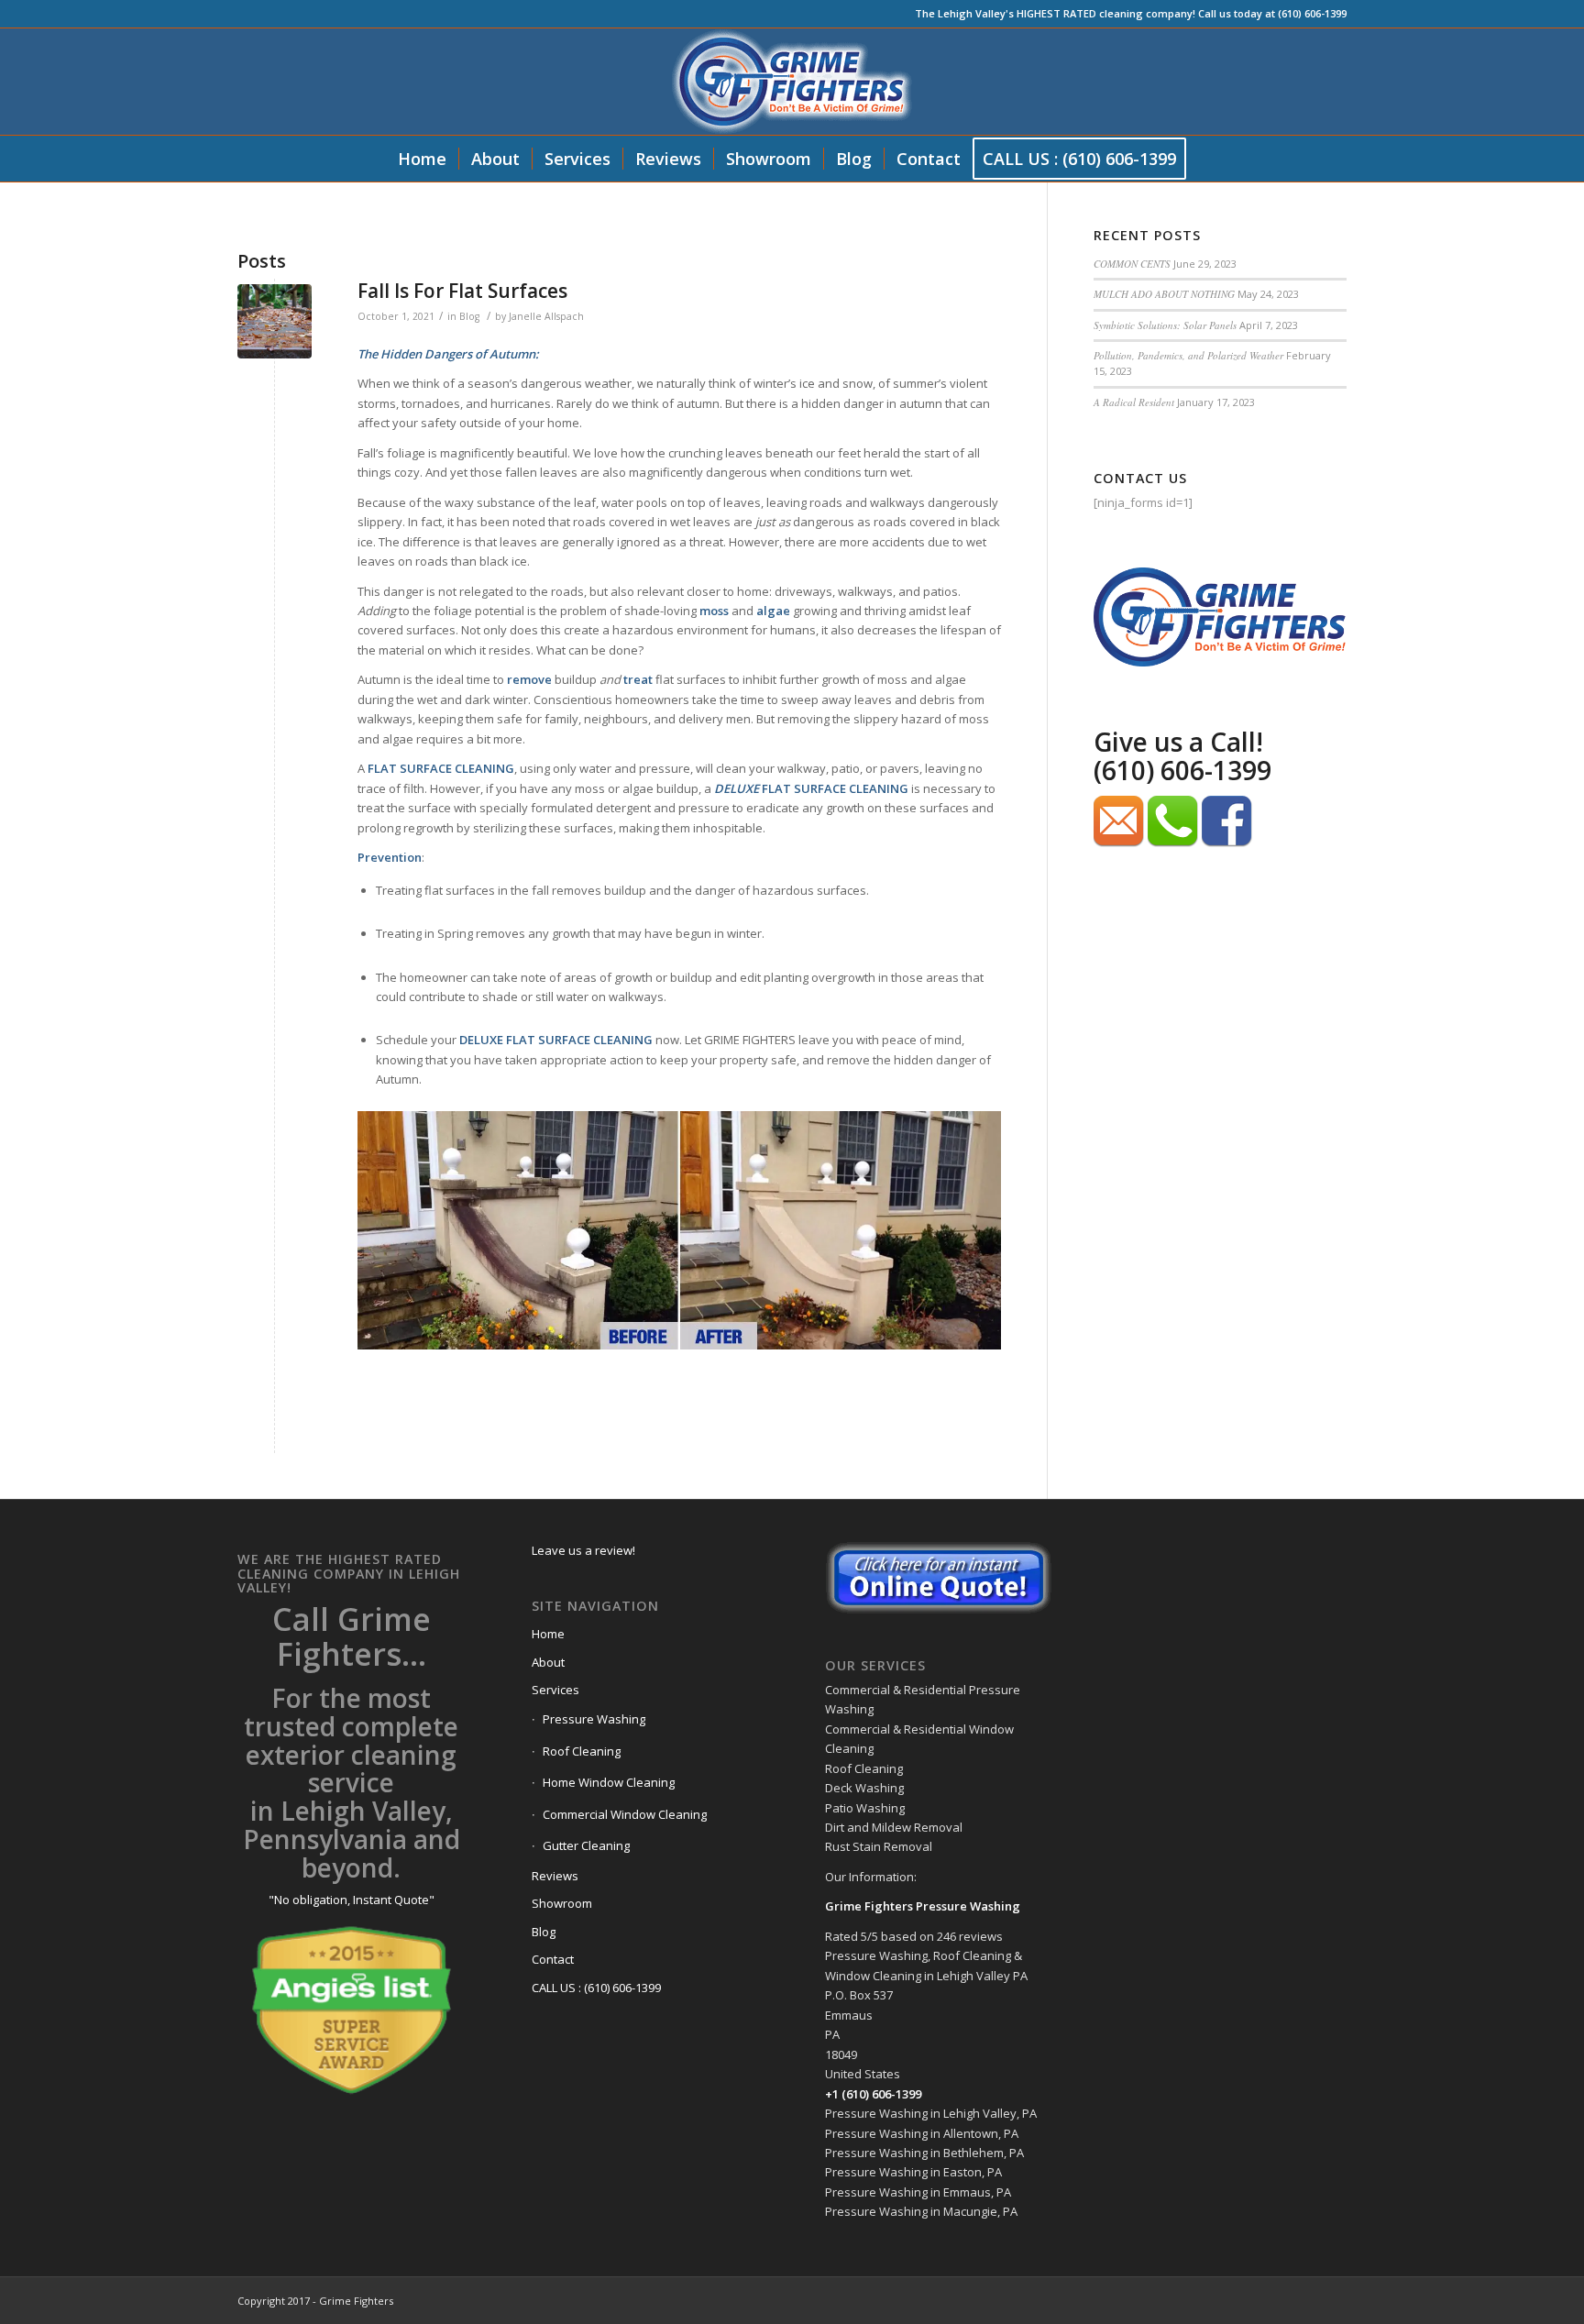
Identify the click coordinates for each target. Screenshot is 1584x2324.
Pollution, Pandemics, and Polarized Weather (1188, 355)
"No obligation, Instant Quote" (352, 1900)
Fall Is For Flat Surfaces (462, 291)
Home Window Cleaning (609, 1782)
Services (555, 1690)
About (548, 1662)
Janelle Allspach (546, 316)
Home (548, 1634)
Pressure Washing (594, 1719)
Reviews (555, 1876)
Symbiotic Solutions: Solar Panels (1165, 325)
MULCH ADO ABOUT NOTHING (1164, 294)
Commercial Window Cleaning (625, 1814)
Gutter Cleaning (586, 1845)
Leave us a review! (583, 1550)
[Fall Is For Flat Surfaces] (275, 321)
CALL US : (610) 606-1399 (596, 1988)
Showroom (562, 1903)
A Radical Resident (1134, 402)
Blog (469, 316)
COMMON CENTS (1132, 264)
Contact (553, 1959)
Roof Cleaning (582, 1751)
